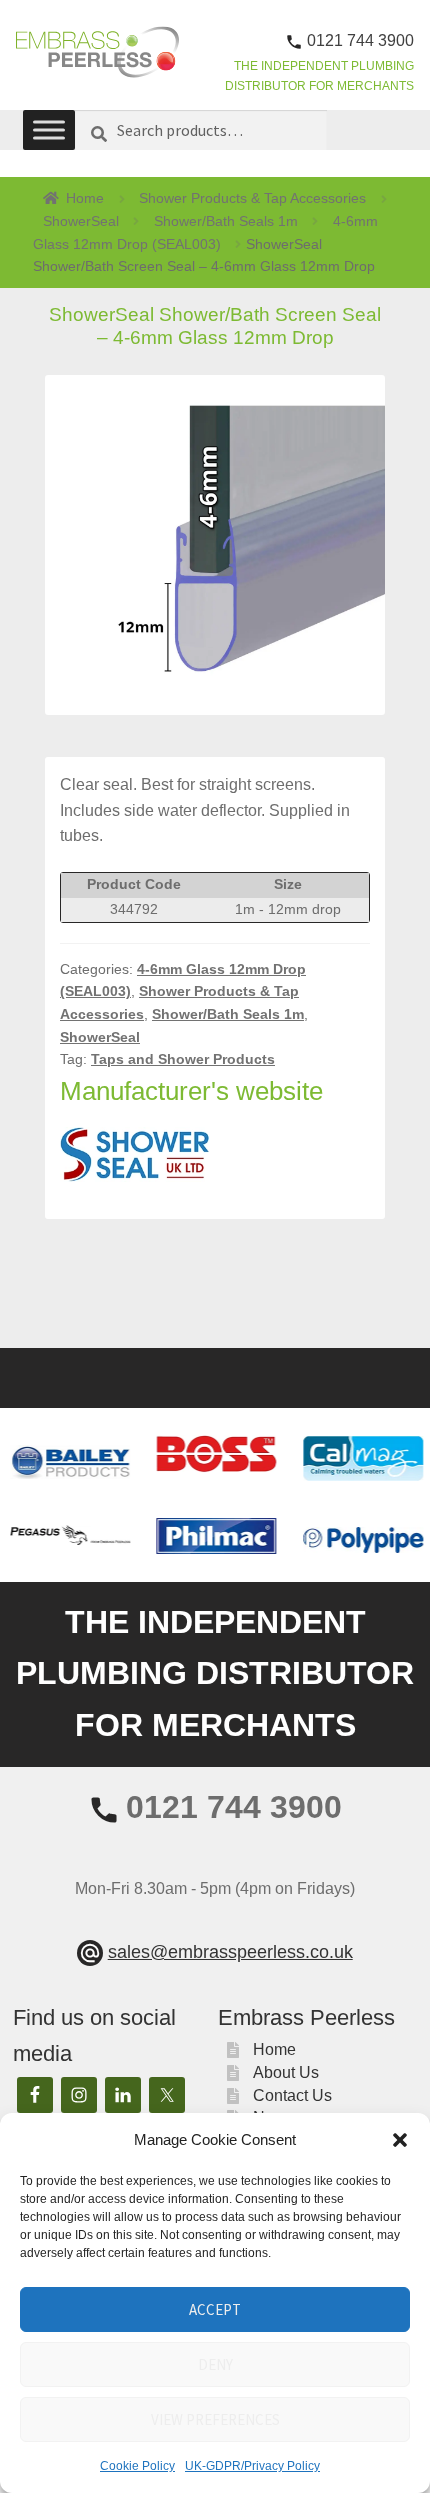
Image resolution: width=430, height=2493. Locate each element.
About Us (286, 2072)
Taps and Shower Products (183, 1059)
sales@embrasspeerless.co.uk (230, 1952)
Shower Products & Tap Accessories (252, 198)
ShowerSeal (81, 221)
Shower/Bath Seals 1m (226, 221)
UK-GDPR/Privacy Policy (252, 2466)
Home (85, 198)
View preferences (215, 2419)
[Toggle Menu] (49, 130)
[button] (400, 2140)
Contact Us (292, 2095)
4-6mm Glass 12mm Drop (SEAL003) (205, 232)
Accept (215, 2309)
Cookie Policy (137, 2466)
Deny (215, 2364)
